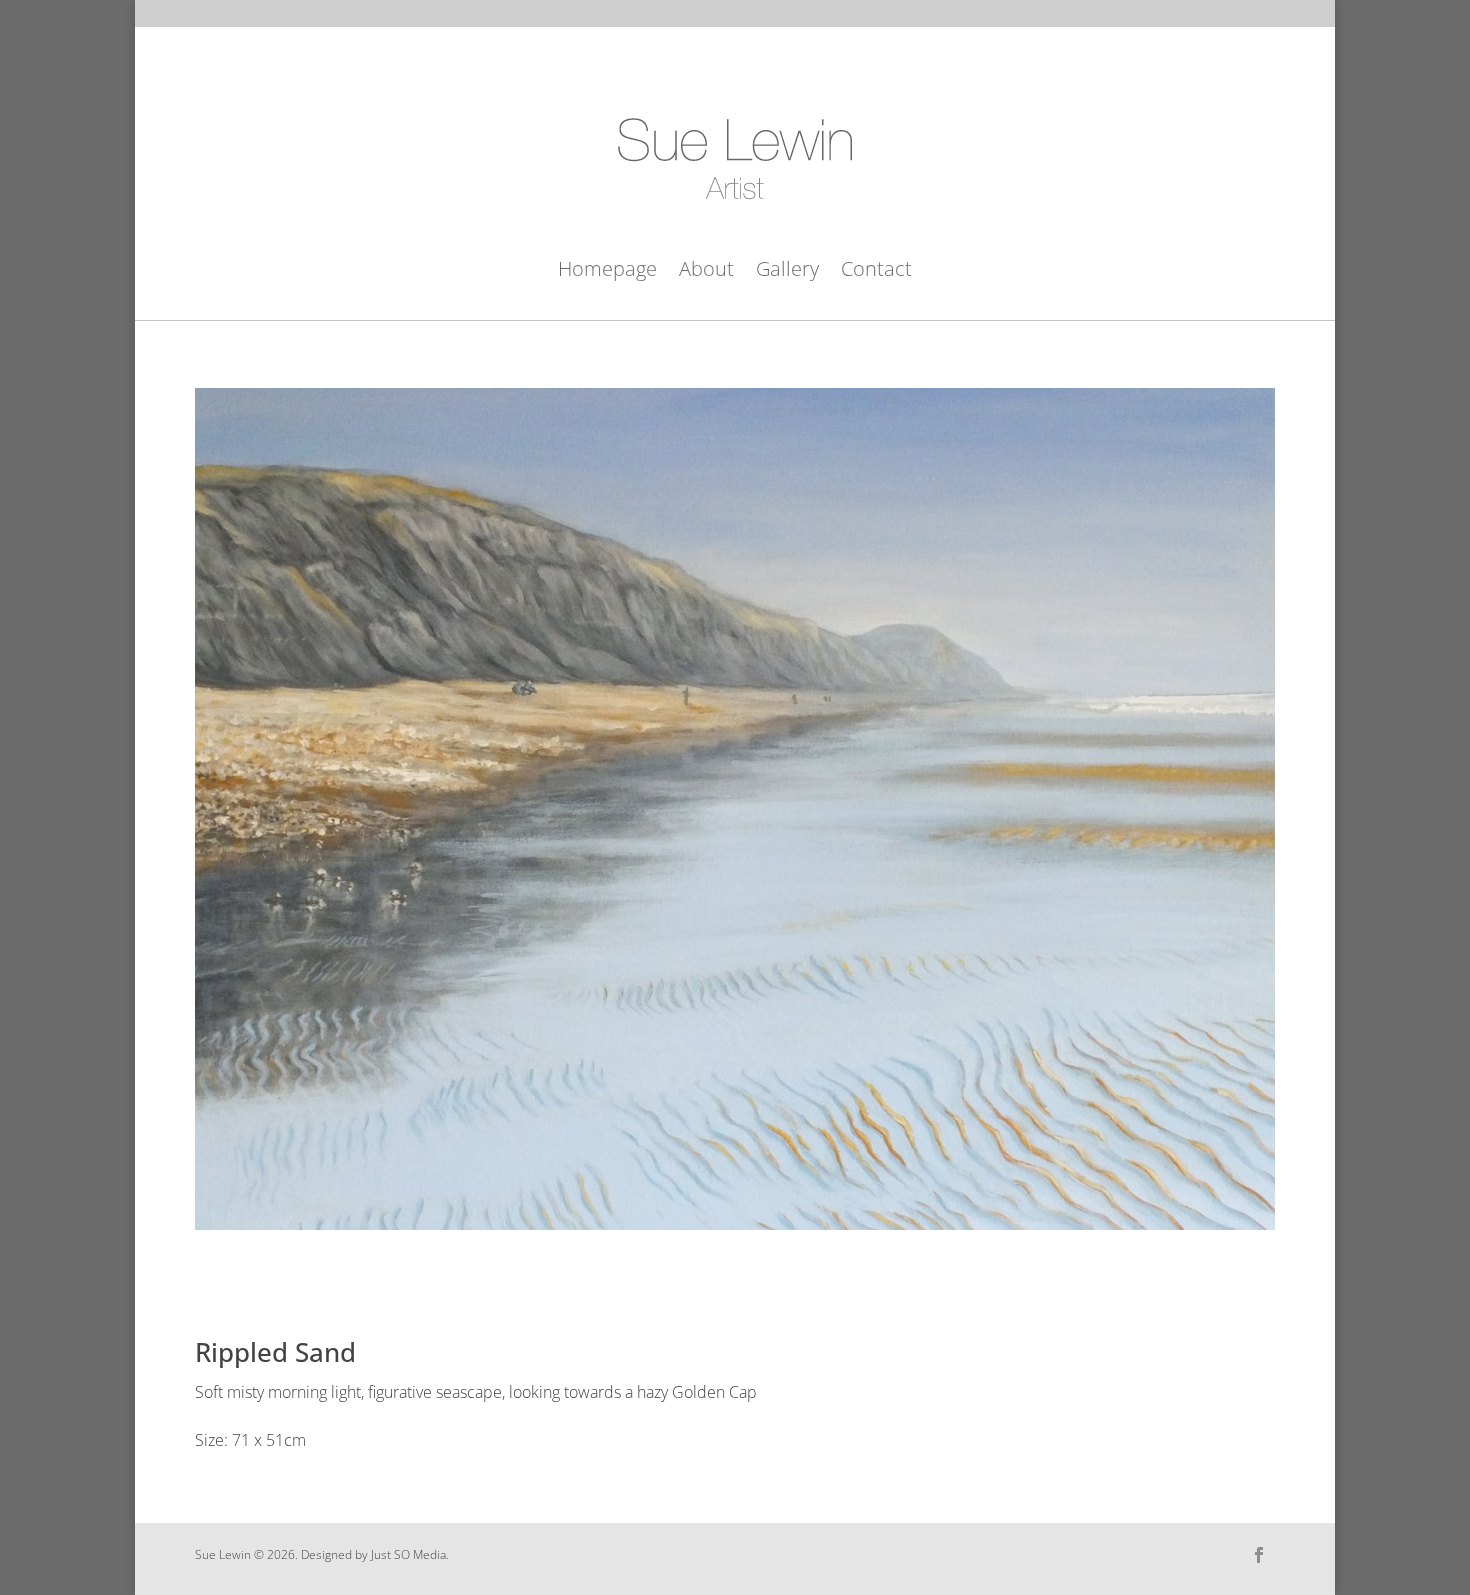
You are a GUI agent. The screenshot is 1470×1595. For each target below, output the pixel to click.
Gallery (787, 272)
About (706, 272)
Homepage (607, 272)
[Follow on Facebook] (1259, 1555)
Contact (876, 272)
